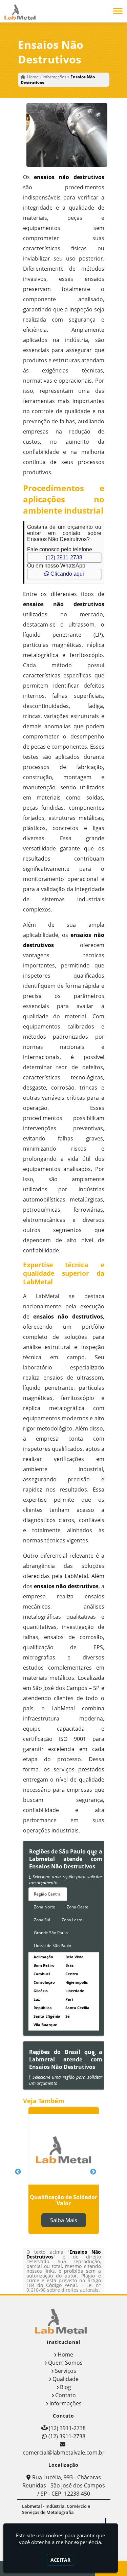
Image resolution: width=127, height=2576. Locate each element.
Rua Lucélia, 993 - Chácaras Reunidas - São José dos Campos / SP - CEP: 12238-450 (64, 2485)
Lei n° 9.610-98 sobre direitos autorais (64, 2287)
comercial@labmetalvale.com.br (64, 2453)
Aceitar (60, 2560)
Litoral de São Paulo (52, 1946)
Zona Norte (45, 1907)
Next (93, 2172)
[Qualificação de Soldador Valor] (64, 2149)
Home (65, 2354)
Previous (18, 2172)
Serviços (66, 2371)
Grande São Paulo (51, 1933)
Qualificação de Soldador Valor (63, 2200)
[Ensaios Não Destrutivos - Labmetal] (22, 11)
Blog (66, 2387)
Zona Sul (42, 1920)
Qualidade (66, 2379)
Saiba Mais (64, 2220)
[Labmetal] (64, 2320)
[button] (118, 11)
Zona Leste (72, 1920)
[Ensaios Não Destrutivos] (64, 135)
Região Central (48, 1894)
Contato (66, 2395)
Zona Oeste (78, 1907)
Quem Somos (65, 2363)
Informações (66, 2403)
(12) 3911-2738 (64, 558)
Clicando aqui (67, 574)
